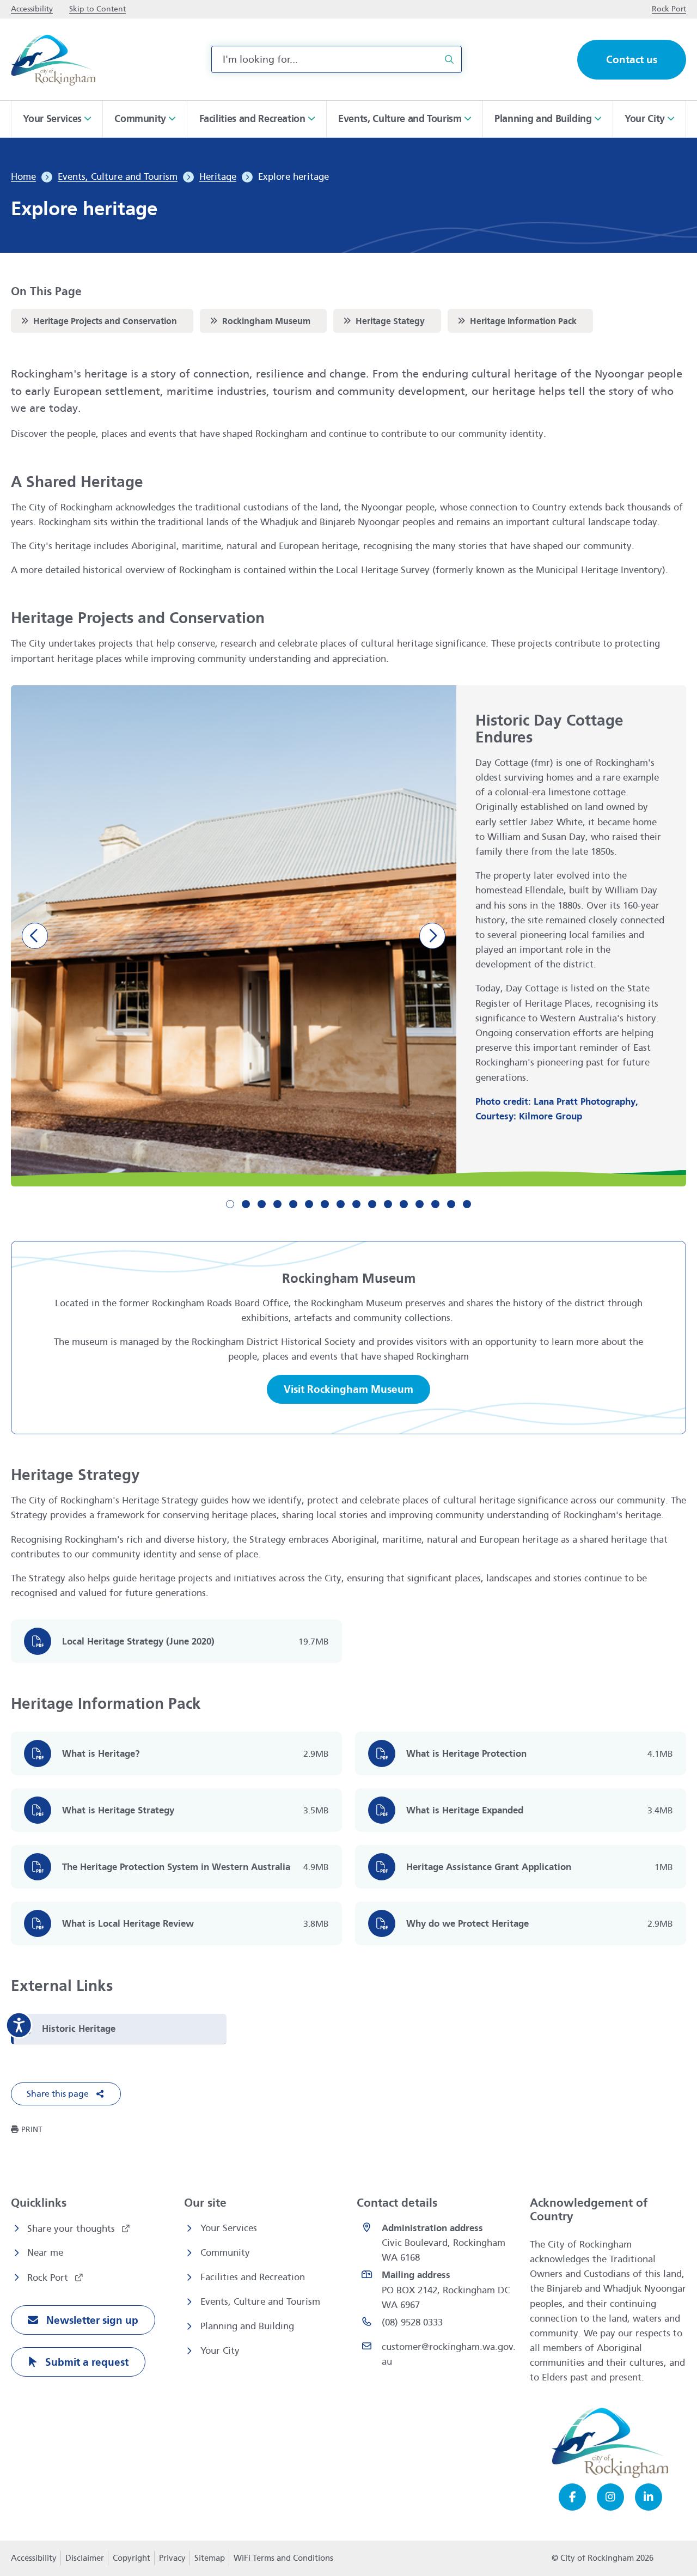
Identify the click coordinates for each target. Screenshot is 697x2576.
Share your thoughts (72, 2229)
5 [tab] (293, 1204)
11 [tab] (388, 1204)
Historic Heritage (79, 2029)
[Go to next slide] (432, 936)
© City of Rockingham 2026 (603, 2558)
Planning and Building (247, 2326)
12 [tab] (404, 1204)
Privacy (172, 2561)
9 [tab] (356, 1204)
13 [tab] (420, 1204)
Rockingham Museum (259, 321)
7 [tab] (325, 1204)
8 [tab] (341, 1204)
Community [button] (140, 119)
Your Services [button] (52, 119)
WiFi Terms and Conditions (283, 2558)
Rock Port (49, 2278)
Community (225, 2253)
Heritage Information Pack (516, 321)
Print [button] (32, 2130)
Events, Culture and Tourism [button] (400, 119)
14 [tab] (435, 1204)
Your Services (229, 2228)
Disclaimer (85, 2558)
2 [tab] (246, 1204)
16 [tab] (467, 1204)
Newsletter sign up (91, 2320)
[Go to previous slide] (35, 936)
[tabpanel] (348, 936)
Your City (220, 2351)
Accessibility (34, 2558)
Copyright (132, 2558)
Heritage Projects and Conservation (98, 321)
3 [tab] (262, 1204)
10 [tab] (372, 1204)
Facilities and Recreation (253, 2277)
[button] (66, 2094)
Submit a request (85, 2362)
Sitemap (210, 2558)
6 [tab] (309, 1204)
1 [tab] (230, 1204)
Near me (45, 2253)
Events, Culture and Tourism (260, 2302)
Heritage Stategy (383, 321)
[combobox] (337, 59)
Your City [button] (645, 119)
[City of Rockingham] (53, 60)
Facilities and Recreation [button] (252, 119)
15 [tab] (451, 1204)
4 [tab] (277, 1204)
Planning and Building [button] (543, 119)
